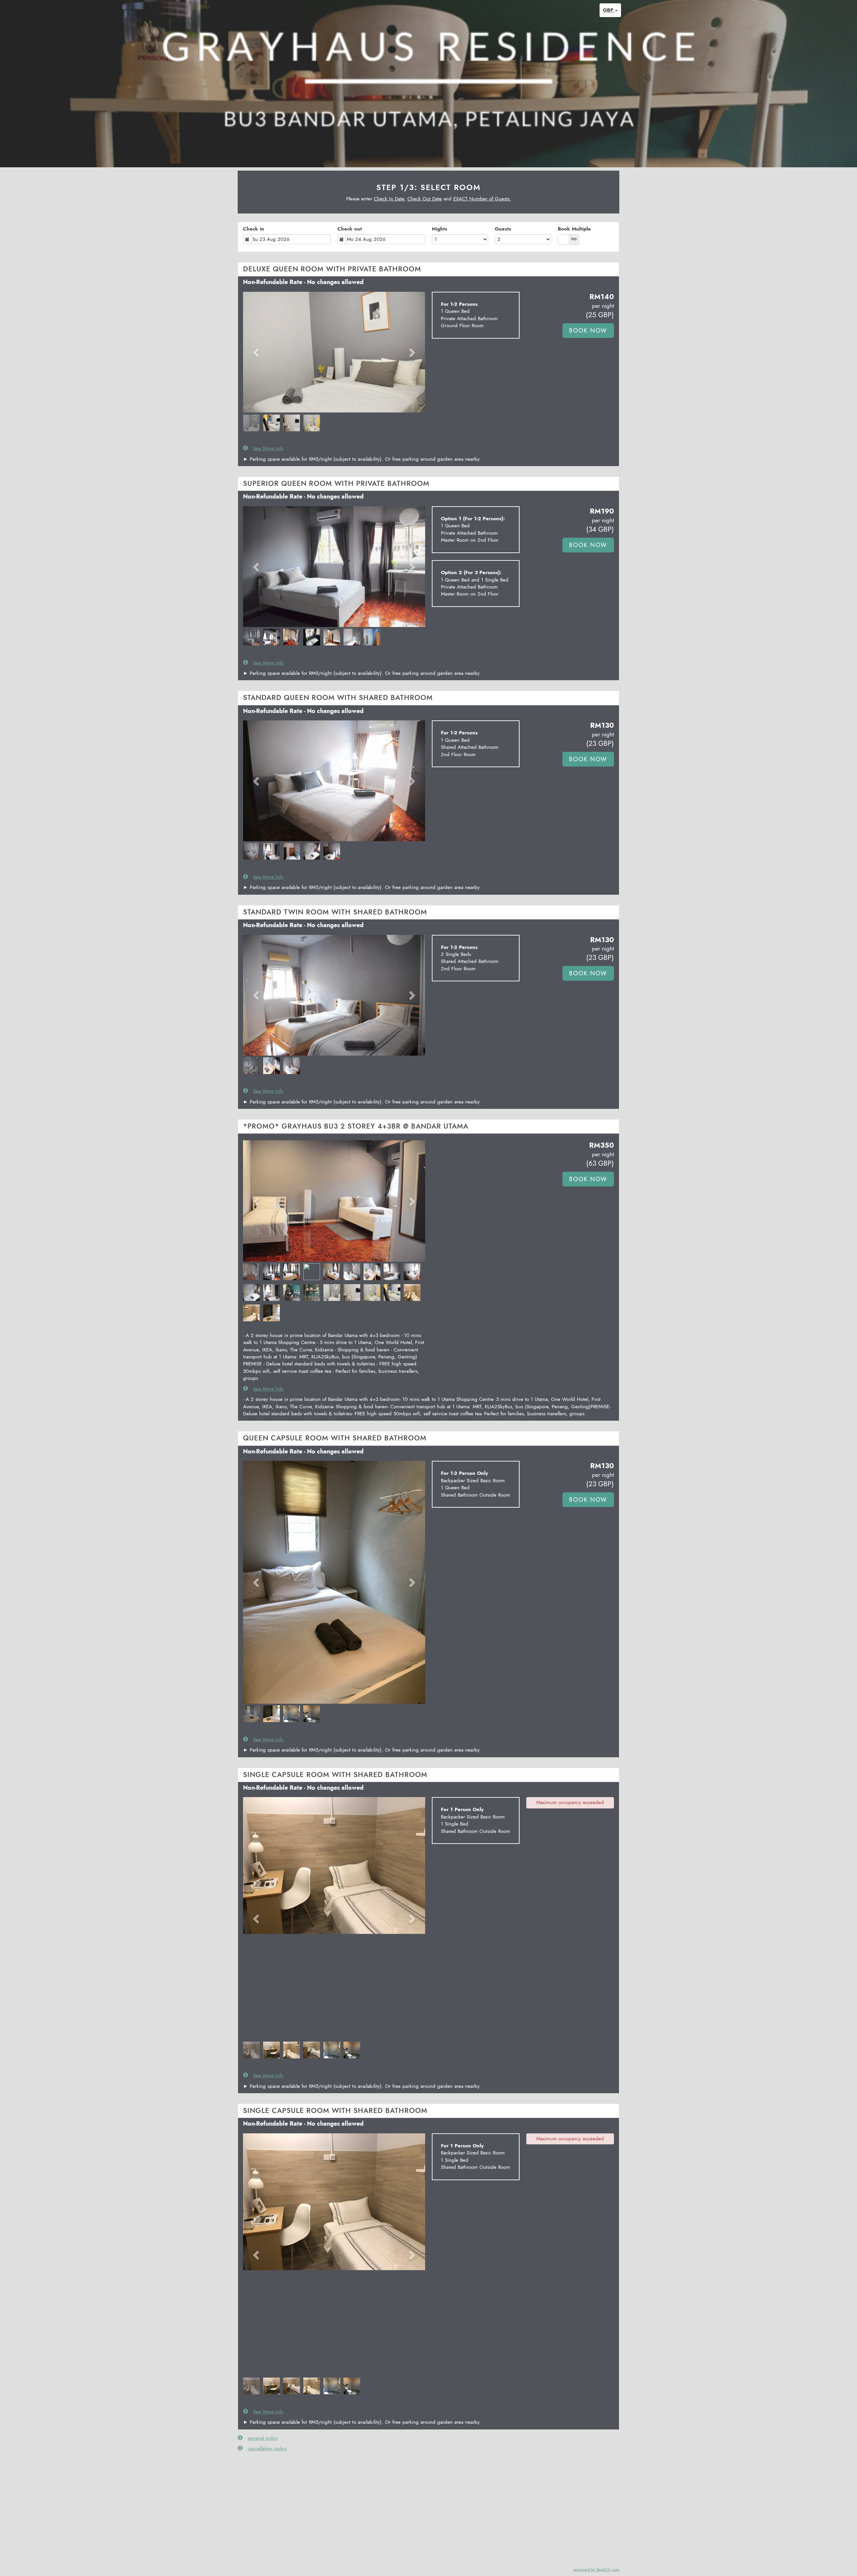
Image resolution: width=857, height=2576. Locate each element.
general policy (263, 2438)
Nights (440, 229)
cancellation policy (267, 2449)
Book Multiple (574, 229)
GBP (609, 10)
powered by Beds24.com (596, 2569)
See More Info (268, 449)
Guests (503, 229)
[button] (257, 352)
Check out (350, 229)
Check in (254, 229)
